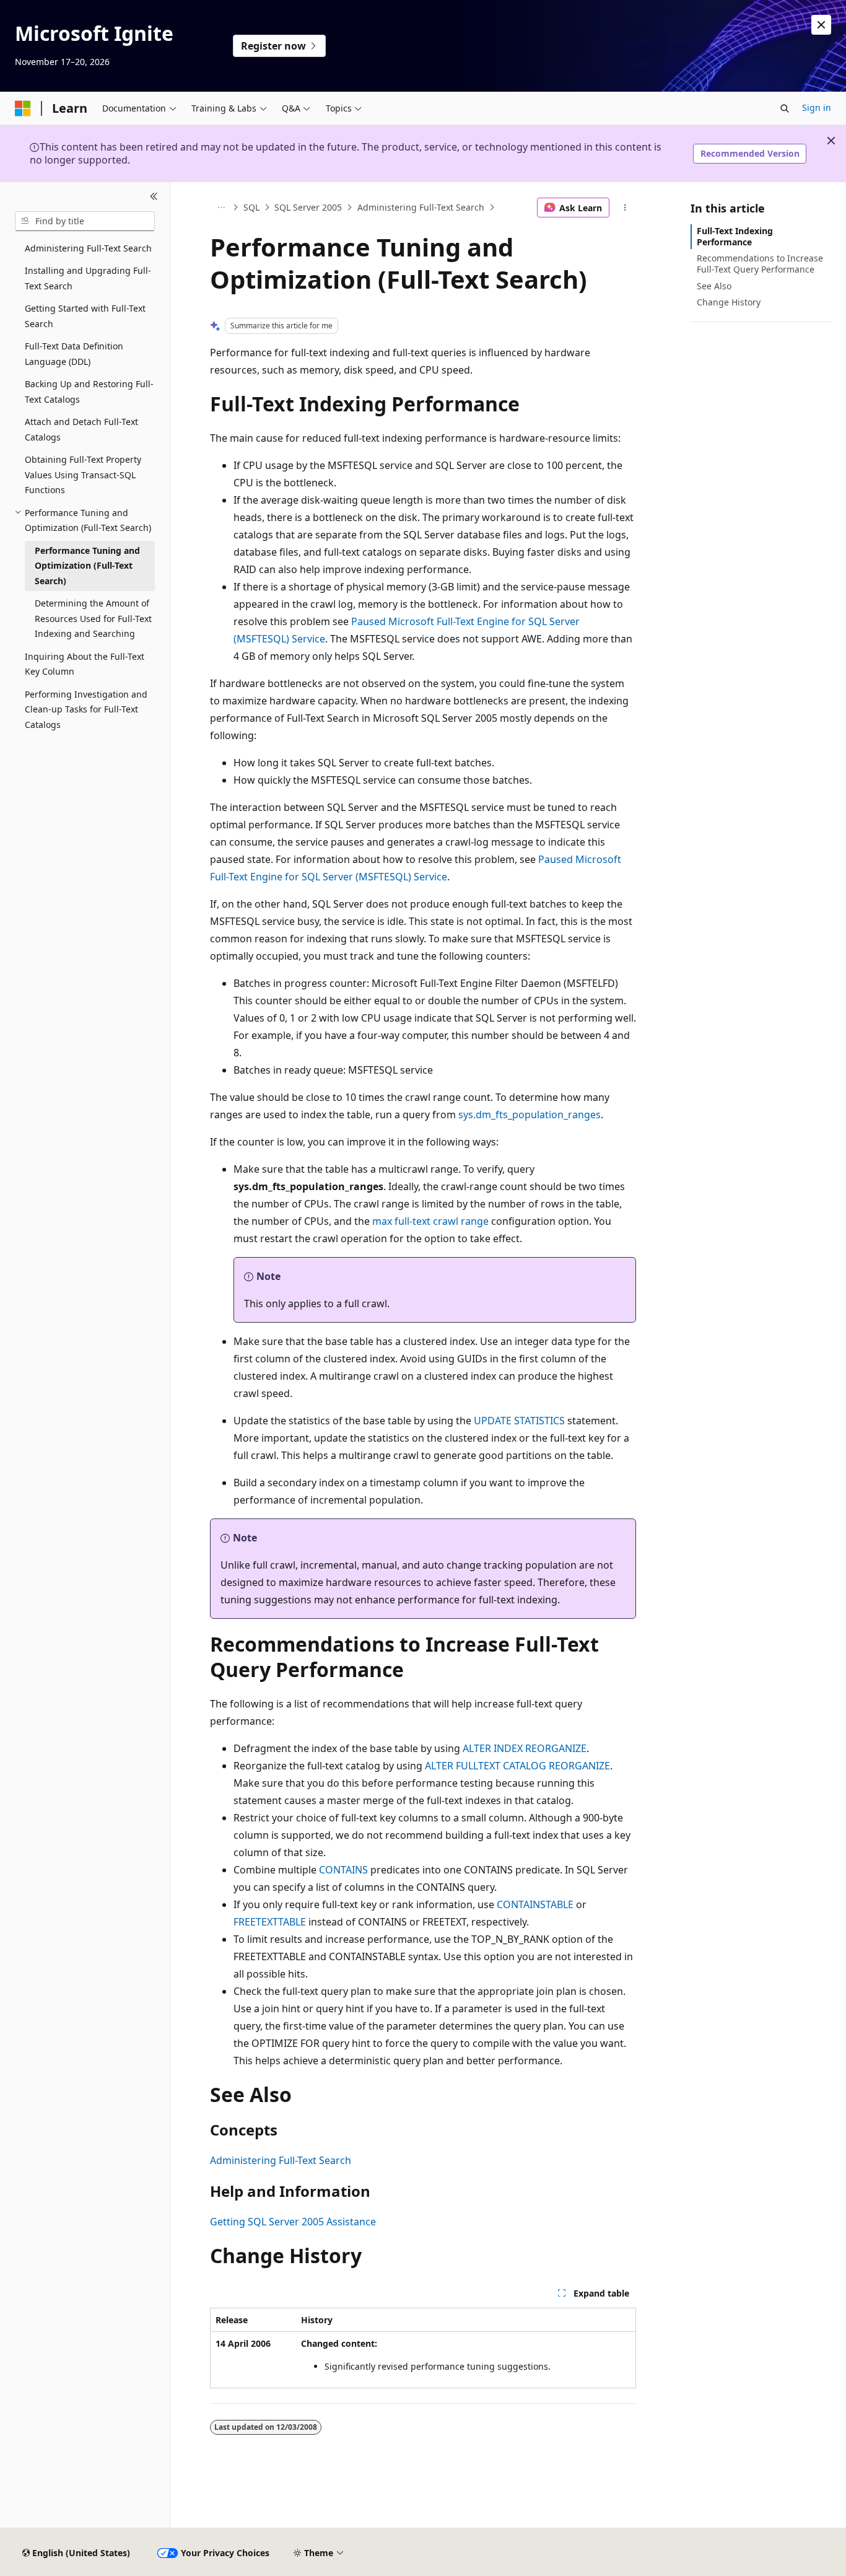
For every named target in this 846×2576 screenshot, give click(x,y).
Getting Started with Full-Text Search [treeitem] (85, 316)
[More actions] (625, 208)
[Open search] (785, 108)
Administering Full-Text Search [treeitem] (88, 248)
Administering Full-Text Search (421, 207)
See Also (714, 286)
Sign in (817, 107)
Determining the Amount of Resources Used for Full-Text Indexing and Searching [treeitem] (93, 618)
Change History (729, 302)
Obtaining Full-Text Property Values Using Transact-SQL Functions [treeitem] (83, 475)
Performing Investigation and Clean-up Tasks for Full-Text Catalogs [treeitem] (86, 709)
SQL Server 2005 (308, 207)
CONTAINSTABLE (535, 1904)
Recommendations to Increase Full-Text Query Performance (760, 264)
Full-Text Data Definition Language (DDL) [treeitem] (74, 354)
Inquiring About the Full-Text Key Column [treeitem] (85, 664)
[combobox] (85, 221)
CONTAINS (343, 1870)
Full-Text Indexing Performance (735, 236)
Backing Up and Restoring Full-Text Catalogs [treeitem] (89, 392)
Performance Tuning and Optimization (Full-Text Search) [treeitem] (87, 566)
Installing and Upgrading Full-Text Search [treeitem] (88, 278)
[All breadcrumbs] (221, 208)
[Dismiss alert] (821, 25)
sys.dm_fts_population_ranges (530, 1115)
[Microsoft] (23, 108)
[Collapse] (154, 197)
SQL (251, 207)
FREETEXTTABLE (270, 1922)
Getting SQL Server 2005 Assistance (293, 2222)
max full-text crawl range (430, 1221)
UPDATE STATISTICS (519, 1421)
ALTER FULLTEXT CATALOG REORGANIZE (517, 1766)
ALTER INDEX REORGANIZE (525, 1748)
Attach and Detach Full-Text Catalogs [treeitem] (81, 429)
